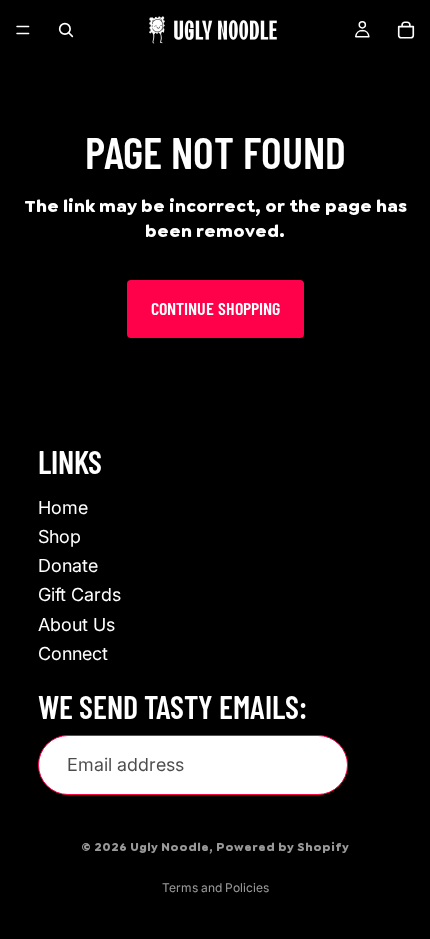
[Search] (66, 30)
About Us (76, 623)
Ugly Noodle (169, 847)
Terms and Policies (215, 887)
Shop (59, 536)
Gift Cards (79, 594)
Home (63, 506)
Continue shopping (215, 308)
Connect (73, 652)
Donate (68, 565)
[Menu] (23, 30)
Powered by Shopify (282, 847)
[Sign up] (385, 765)
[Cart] (406, 30)
